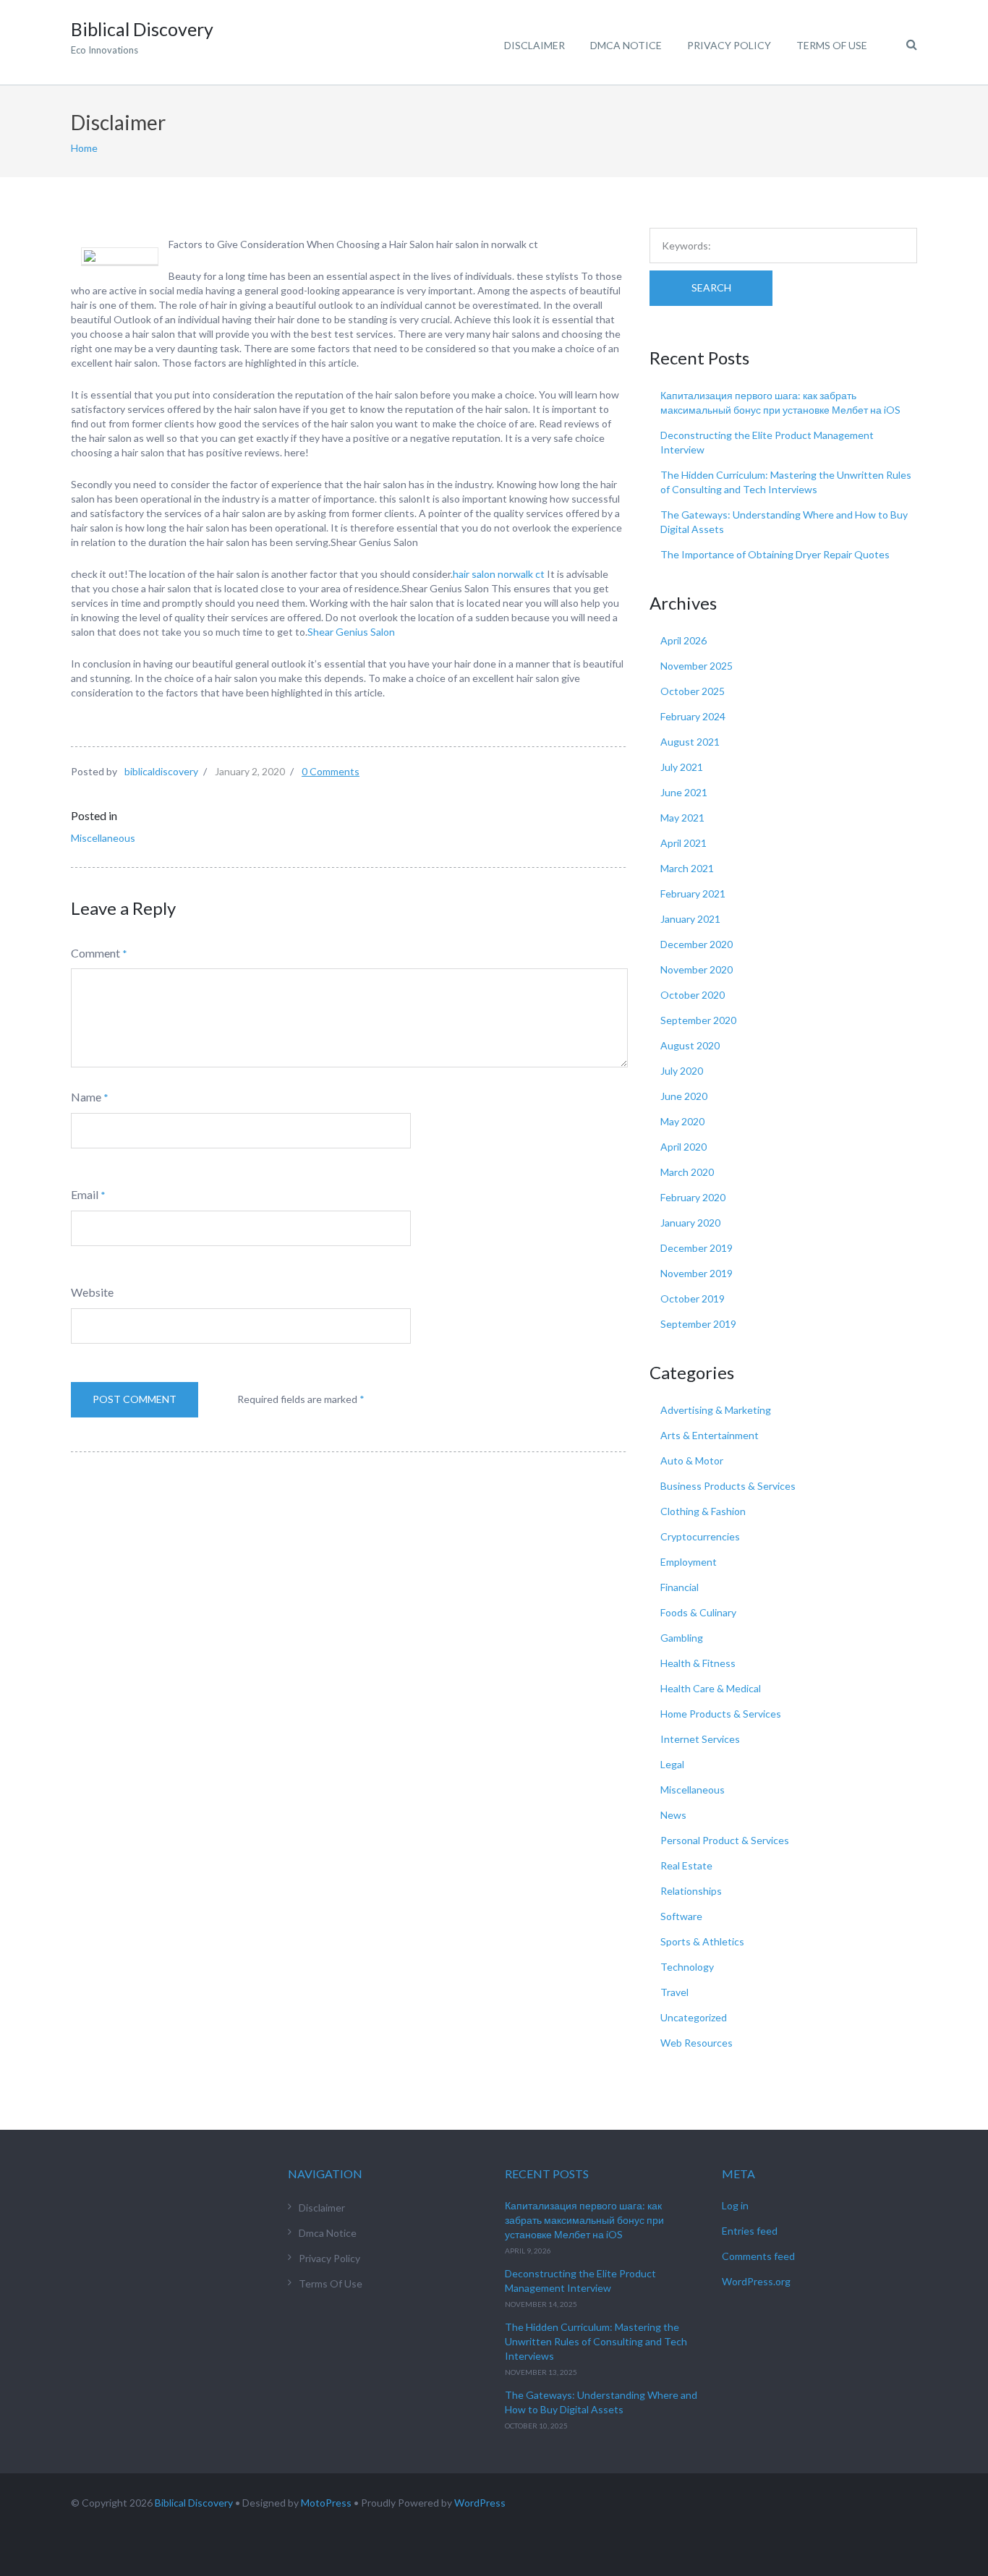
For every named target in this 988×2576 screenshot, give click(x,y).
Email (85, 1194)
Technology (687, 1967)
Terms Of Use (832, 45)
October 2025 (693, 691)
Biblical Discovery (194, 2503)
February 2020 (693, 1197)
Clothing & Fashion (703, 1511)
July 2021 (682, 767)
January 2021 (690, 919)
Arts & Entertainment (710, 1435)
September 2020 (698, 1020)
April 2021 (683, 843)
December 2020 (697, 944)
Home (84, 148)
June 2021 (684, 792)
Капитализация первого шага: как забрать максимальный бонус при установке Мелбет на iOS (584, 2220)
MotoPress (326, 2503)
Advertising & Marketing (716, 1410)
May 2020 (682, 1121)
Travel (674, 1992)
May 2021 (682, 818)
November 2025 (697, 666)
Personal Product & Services (725, 1840)
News (673, 1815)
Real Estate (686, 1865)
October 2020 (693, 995)
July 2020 (682, 1071)
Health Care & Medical (711, 1688)
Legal (672, 1764)
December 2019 (697, 1248)
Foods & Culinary (698, 1612)
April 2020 (683, 1147)
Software (681, 1916)
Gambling (682, 1638)
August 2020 (690, 1045)
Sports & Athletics (702, 1941)
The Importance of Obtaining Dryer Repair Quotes (775, 554)
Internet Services (700, 1739)
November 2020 (697, 969)
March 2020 (687, 1172)
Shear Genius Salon (351, 632)
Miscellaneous (103, 838)
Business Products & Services (728, 1486)
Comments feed (758, 2256)
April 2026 (683, 640)
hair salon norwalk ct (499, 574)
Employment (689, 1562)
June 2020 (684, 1096)
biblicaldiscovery (161, 771)
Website (92, 1292)
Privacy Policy (729, 45)
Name (86, 1097)
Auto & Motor (692, 1460)
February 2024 (693, 716)
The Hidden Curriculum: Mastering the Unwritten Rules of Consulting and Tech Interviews (596, 2341)
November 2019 (697, 1273)
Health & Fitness (698, 1663)
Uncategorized (694, 2017)
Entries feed (750, 2231)
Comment (95, 953)
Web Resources (697, 2043)
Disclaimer (535, 45)
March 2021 (687, 868)
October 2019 (693, 1298)
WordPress (480, 2503)
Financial (680, 1587)
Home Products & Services (721, 1714)
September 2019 (698, 1324)
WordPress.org (756, 2281)
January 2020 (690, 1223)
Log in (735, 2205)
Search (711, 287)
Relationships (691, 1891)
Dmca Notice (626, 45)
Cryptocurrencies (700, 1536)
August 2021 (690, 742)
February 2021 (693, 894)
